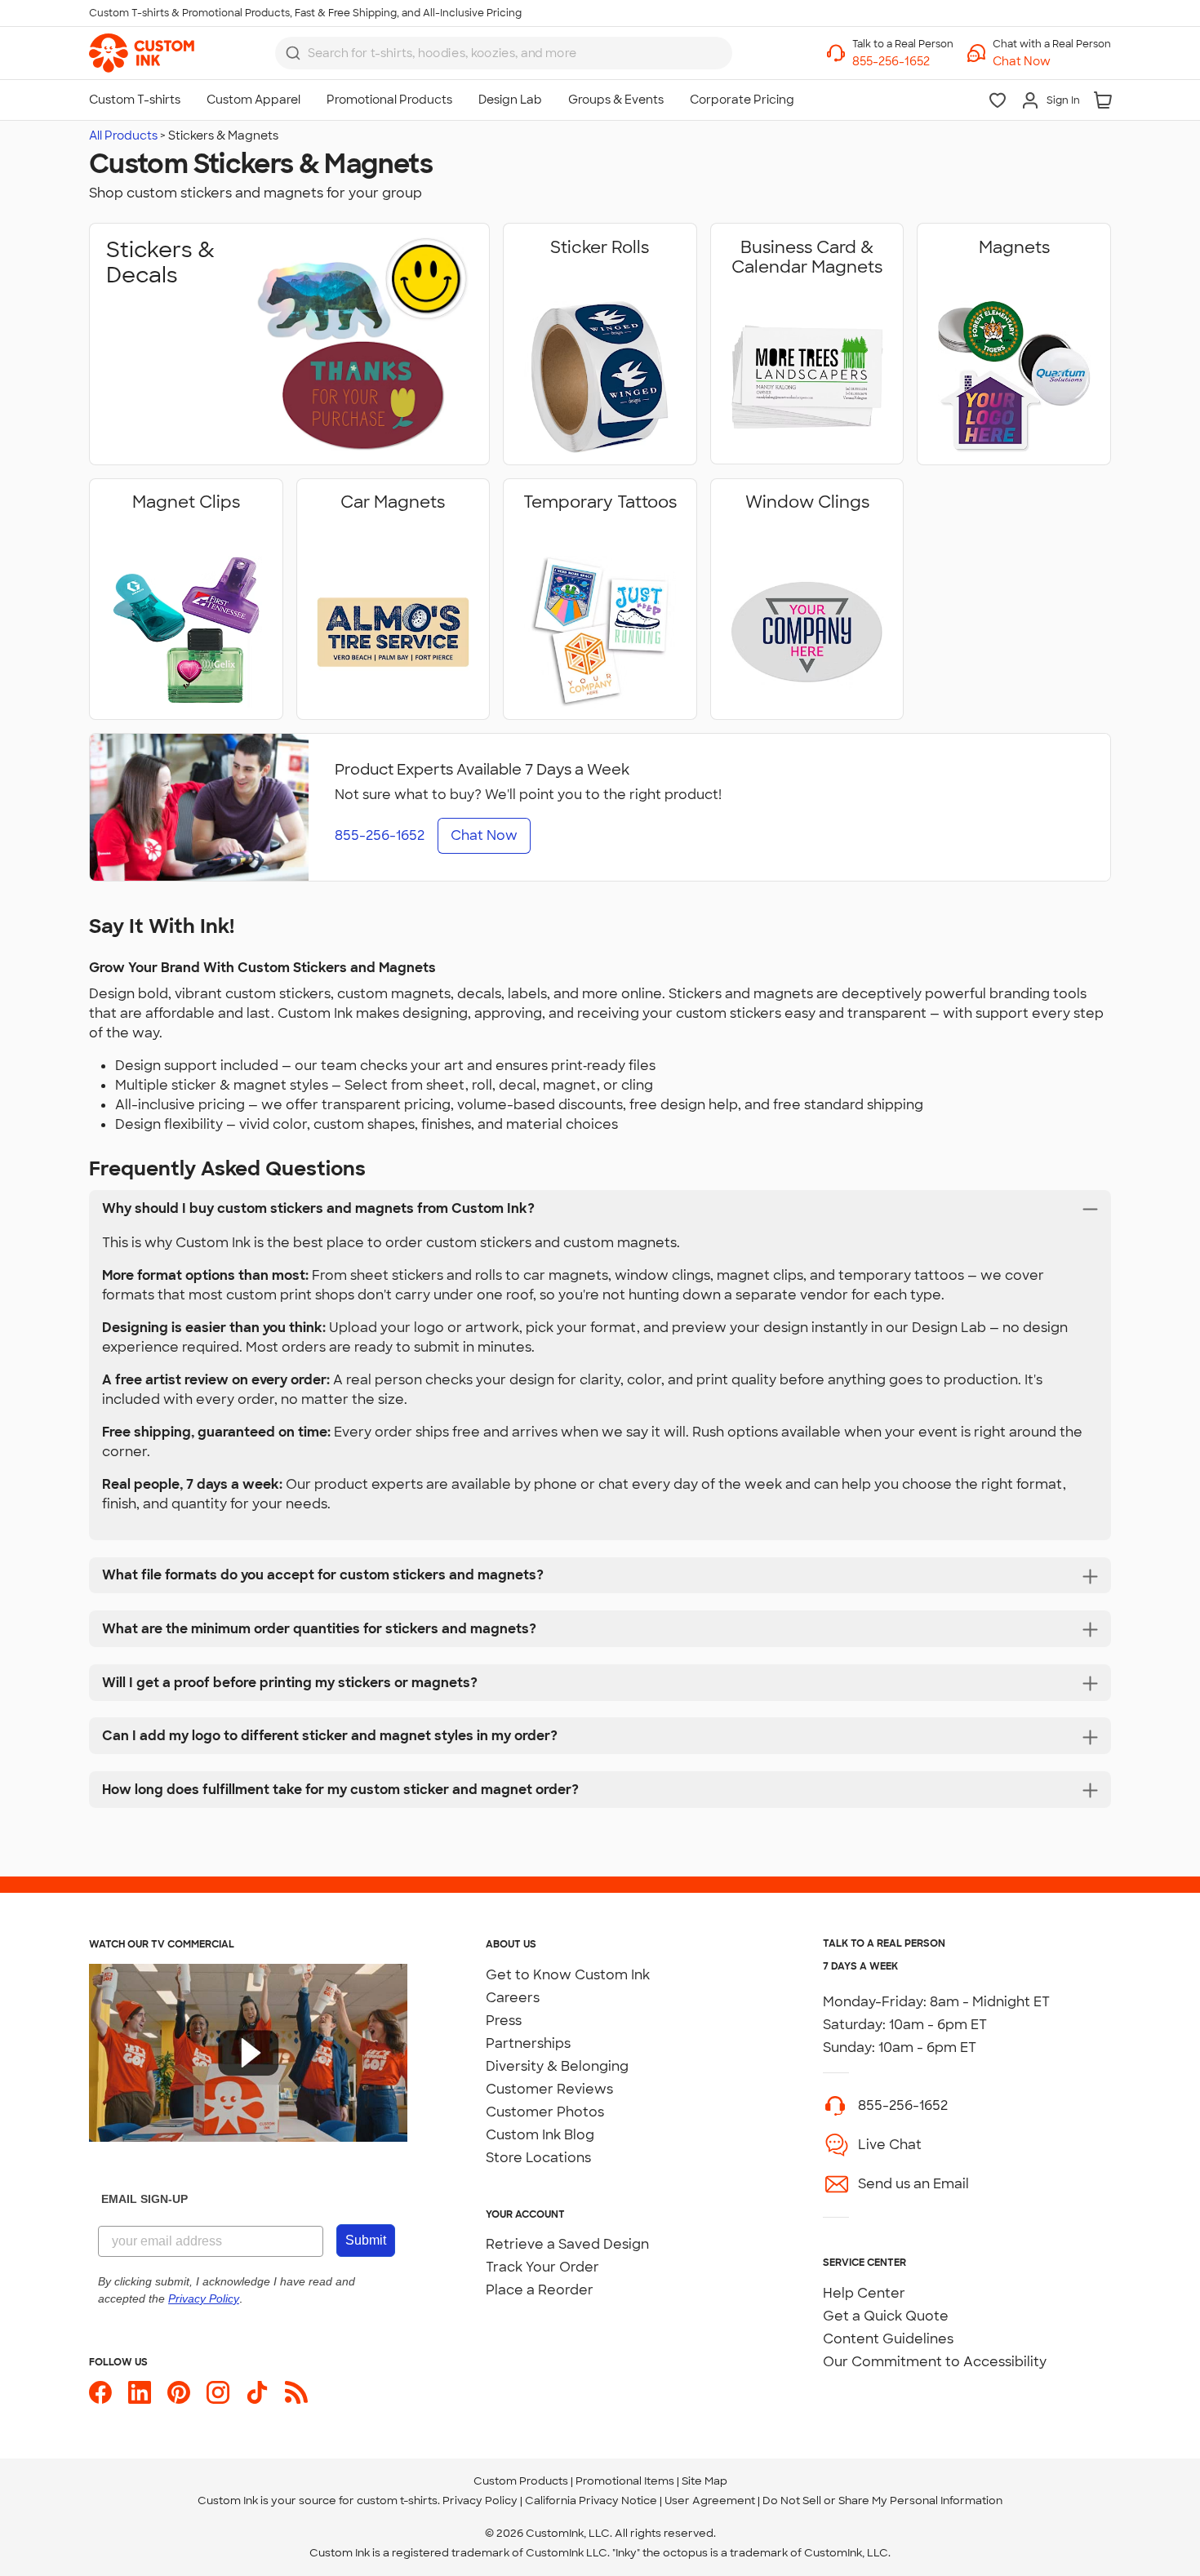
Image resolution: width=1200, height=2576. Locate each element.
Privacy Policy (480, 2500)
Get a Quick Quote (886, 2316)
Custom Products (521, 2481)
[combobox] (504, 53)
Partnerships (528, 2043)
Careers (513, 1998)
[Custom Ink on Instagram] (218, 2392)
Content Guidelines (888, 2339)
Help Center (864, 2293)
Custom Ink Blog (540, 2135)
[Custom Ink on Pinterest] (179, 2392)
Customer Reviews (549, 2089)
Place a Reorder (540, 2290)
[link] (142, 53)
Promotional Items (625, 2481)
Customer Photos (545, 2112)
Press (504, 2021)
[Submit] (293, 53)
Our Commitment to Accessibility (935, 2362)
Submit (366, 2240)
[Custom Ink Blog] (296, 2392)
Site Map (704, 2481)
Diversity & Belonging (557, 2066)
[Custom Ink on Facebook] (100, 2392)
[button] (1052, 62)
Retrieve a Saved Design (567, 2244)
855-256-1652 (903, 2105)
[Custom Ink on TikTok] (257, 2392)
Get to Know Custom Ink (568, 1975)
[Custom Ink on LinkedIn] (140, 2392)
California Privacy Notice (591, 2500)
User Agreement (710, 2500)
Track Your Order (542, 2267)
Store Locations (538, 2158)
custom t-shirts (397, 2500)
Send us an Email (913, 2184)
